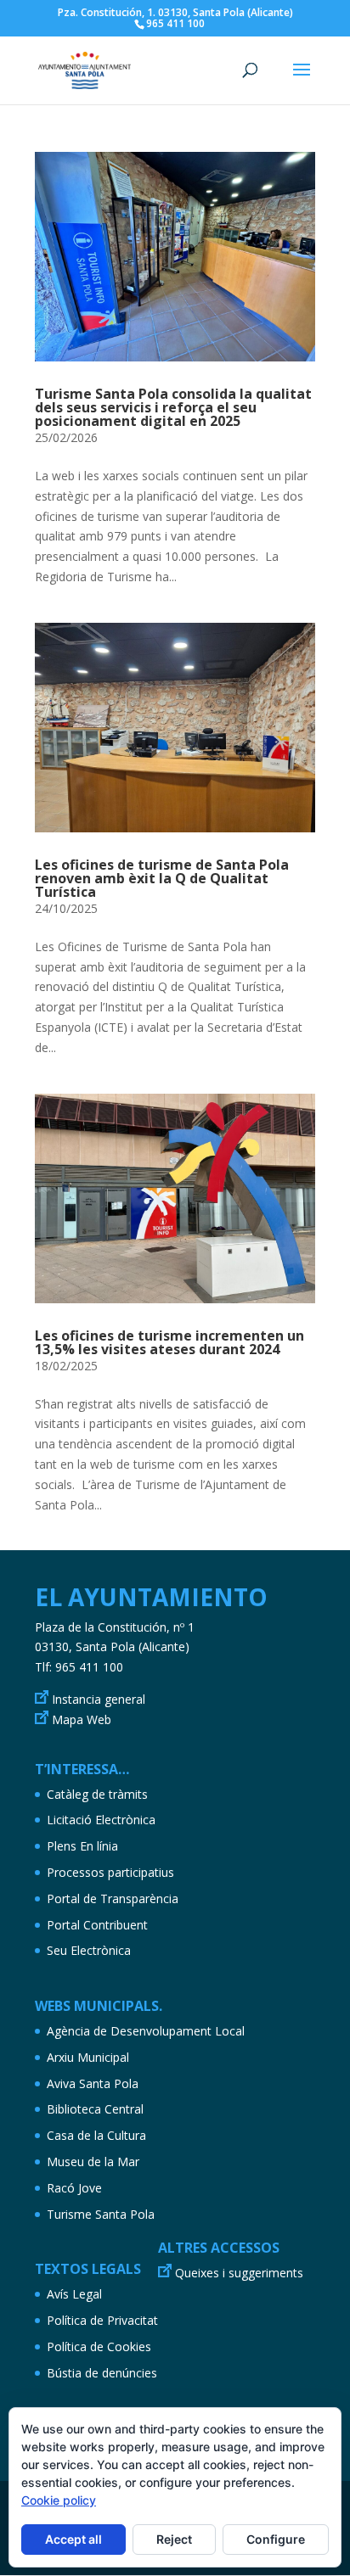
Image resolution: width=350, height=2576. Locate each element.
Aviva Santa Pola (93, 2083)
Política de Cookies (99, 2346)
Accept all (73, 2539)
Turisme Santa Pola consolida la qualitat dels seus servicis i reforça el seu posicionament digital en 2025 (173, 407)
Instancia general (99, 1699)
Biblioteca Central (95, 2109)
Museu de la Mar (93, 2162)
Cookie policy (59, 2500)
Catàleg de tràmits (97, 1794)
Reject (174, 2539)
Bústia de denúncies (102, 2373)
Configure (276, 2539)
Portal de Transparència (113, 1898)
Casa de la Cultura (96, 2135)
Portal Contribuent (97, 1925)
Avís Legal (74, 2294)
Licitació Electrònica (101, 1820)
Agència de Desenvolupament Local (146, 2031)
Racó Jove (74, 2188)
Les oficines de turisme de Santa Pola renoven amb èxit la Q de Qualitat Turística (162, 878)
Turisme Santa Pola (101, 2214)
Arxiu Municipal (88, 2057)
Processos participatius (110, 1872)
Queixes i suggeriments (239, 2273)
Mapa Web (82, 1719)
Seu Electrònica (89, 1950)
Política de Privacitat (102, 2320)
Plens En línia (82, 1846)
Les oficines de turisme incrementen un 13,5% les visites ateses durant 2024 (169, 1342)
